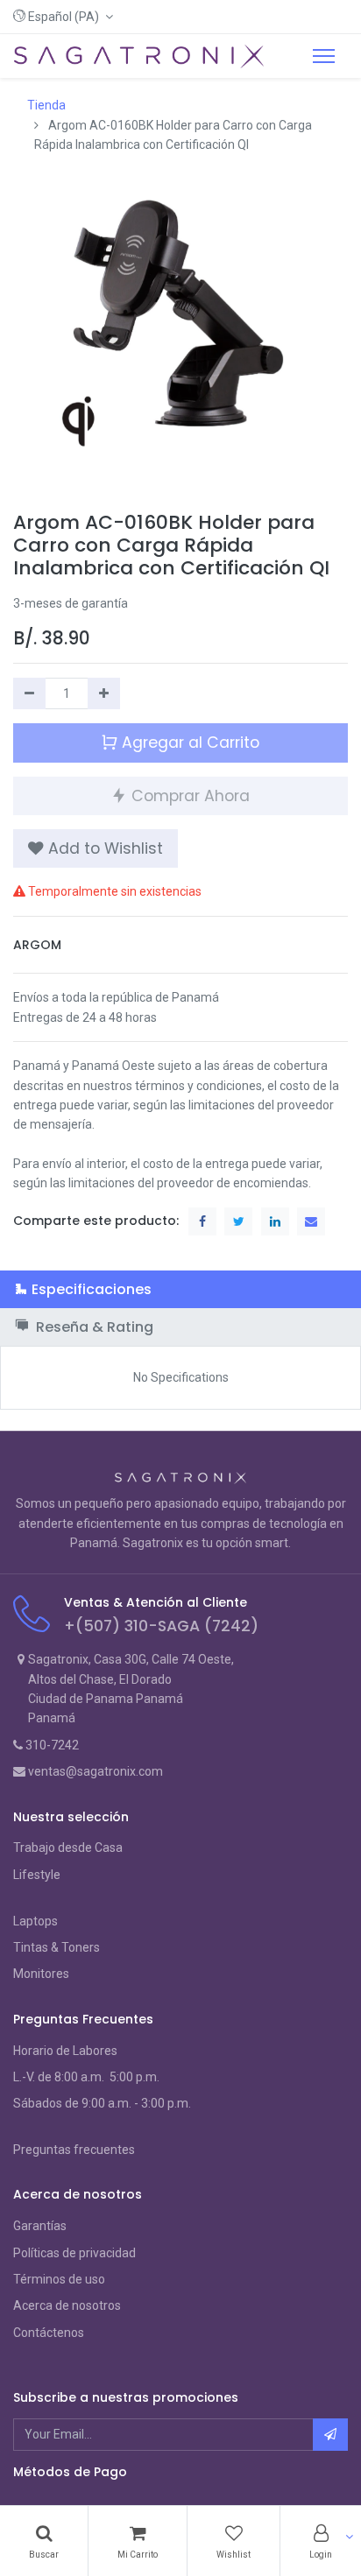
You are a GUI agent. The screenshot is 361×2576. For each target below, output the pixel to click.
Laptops (35, 1921)
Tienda (46, 105)
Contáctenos (49, 2333)
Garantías (40, 2226)
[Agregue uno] (104, 693)
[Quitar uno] (29, 693)
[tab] (180, 1289)
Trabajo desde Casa (68, 1848)
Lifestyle (37, 1875)
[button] (63, 17)
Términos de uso (59, 2279)
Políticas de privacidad (74, 2253)
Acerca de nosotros (67, 2305)
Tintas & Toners (57, 1947)
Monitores (41, 1974)
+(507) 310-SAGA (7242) (161, 1626)
